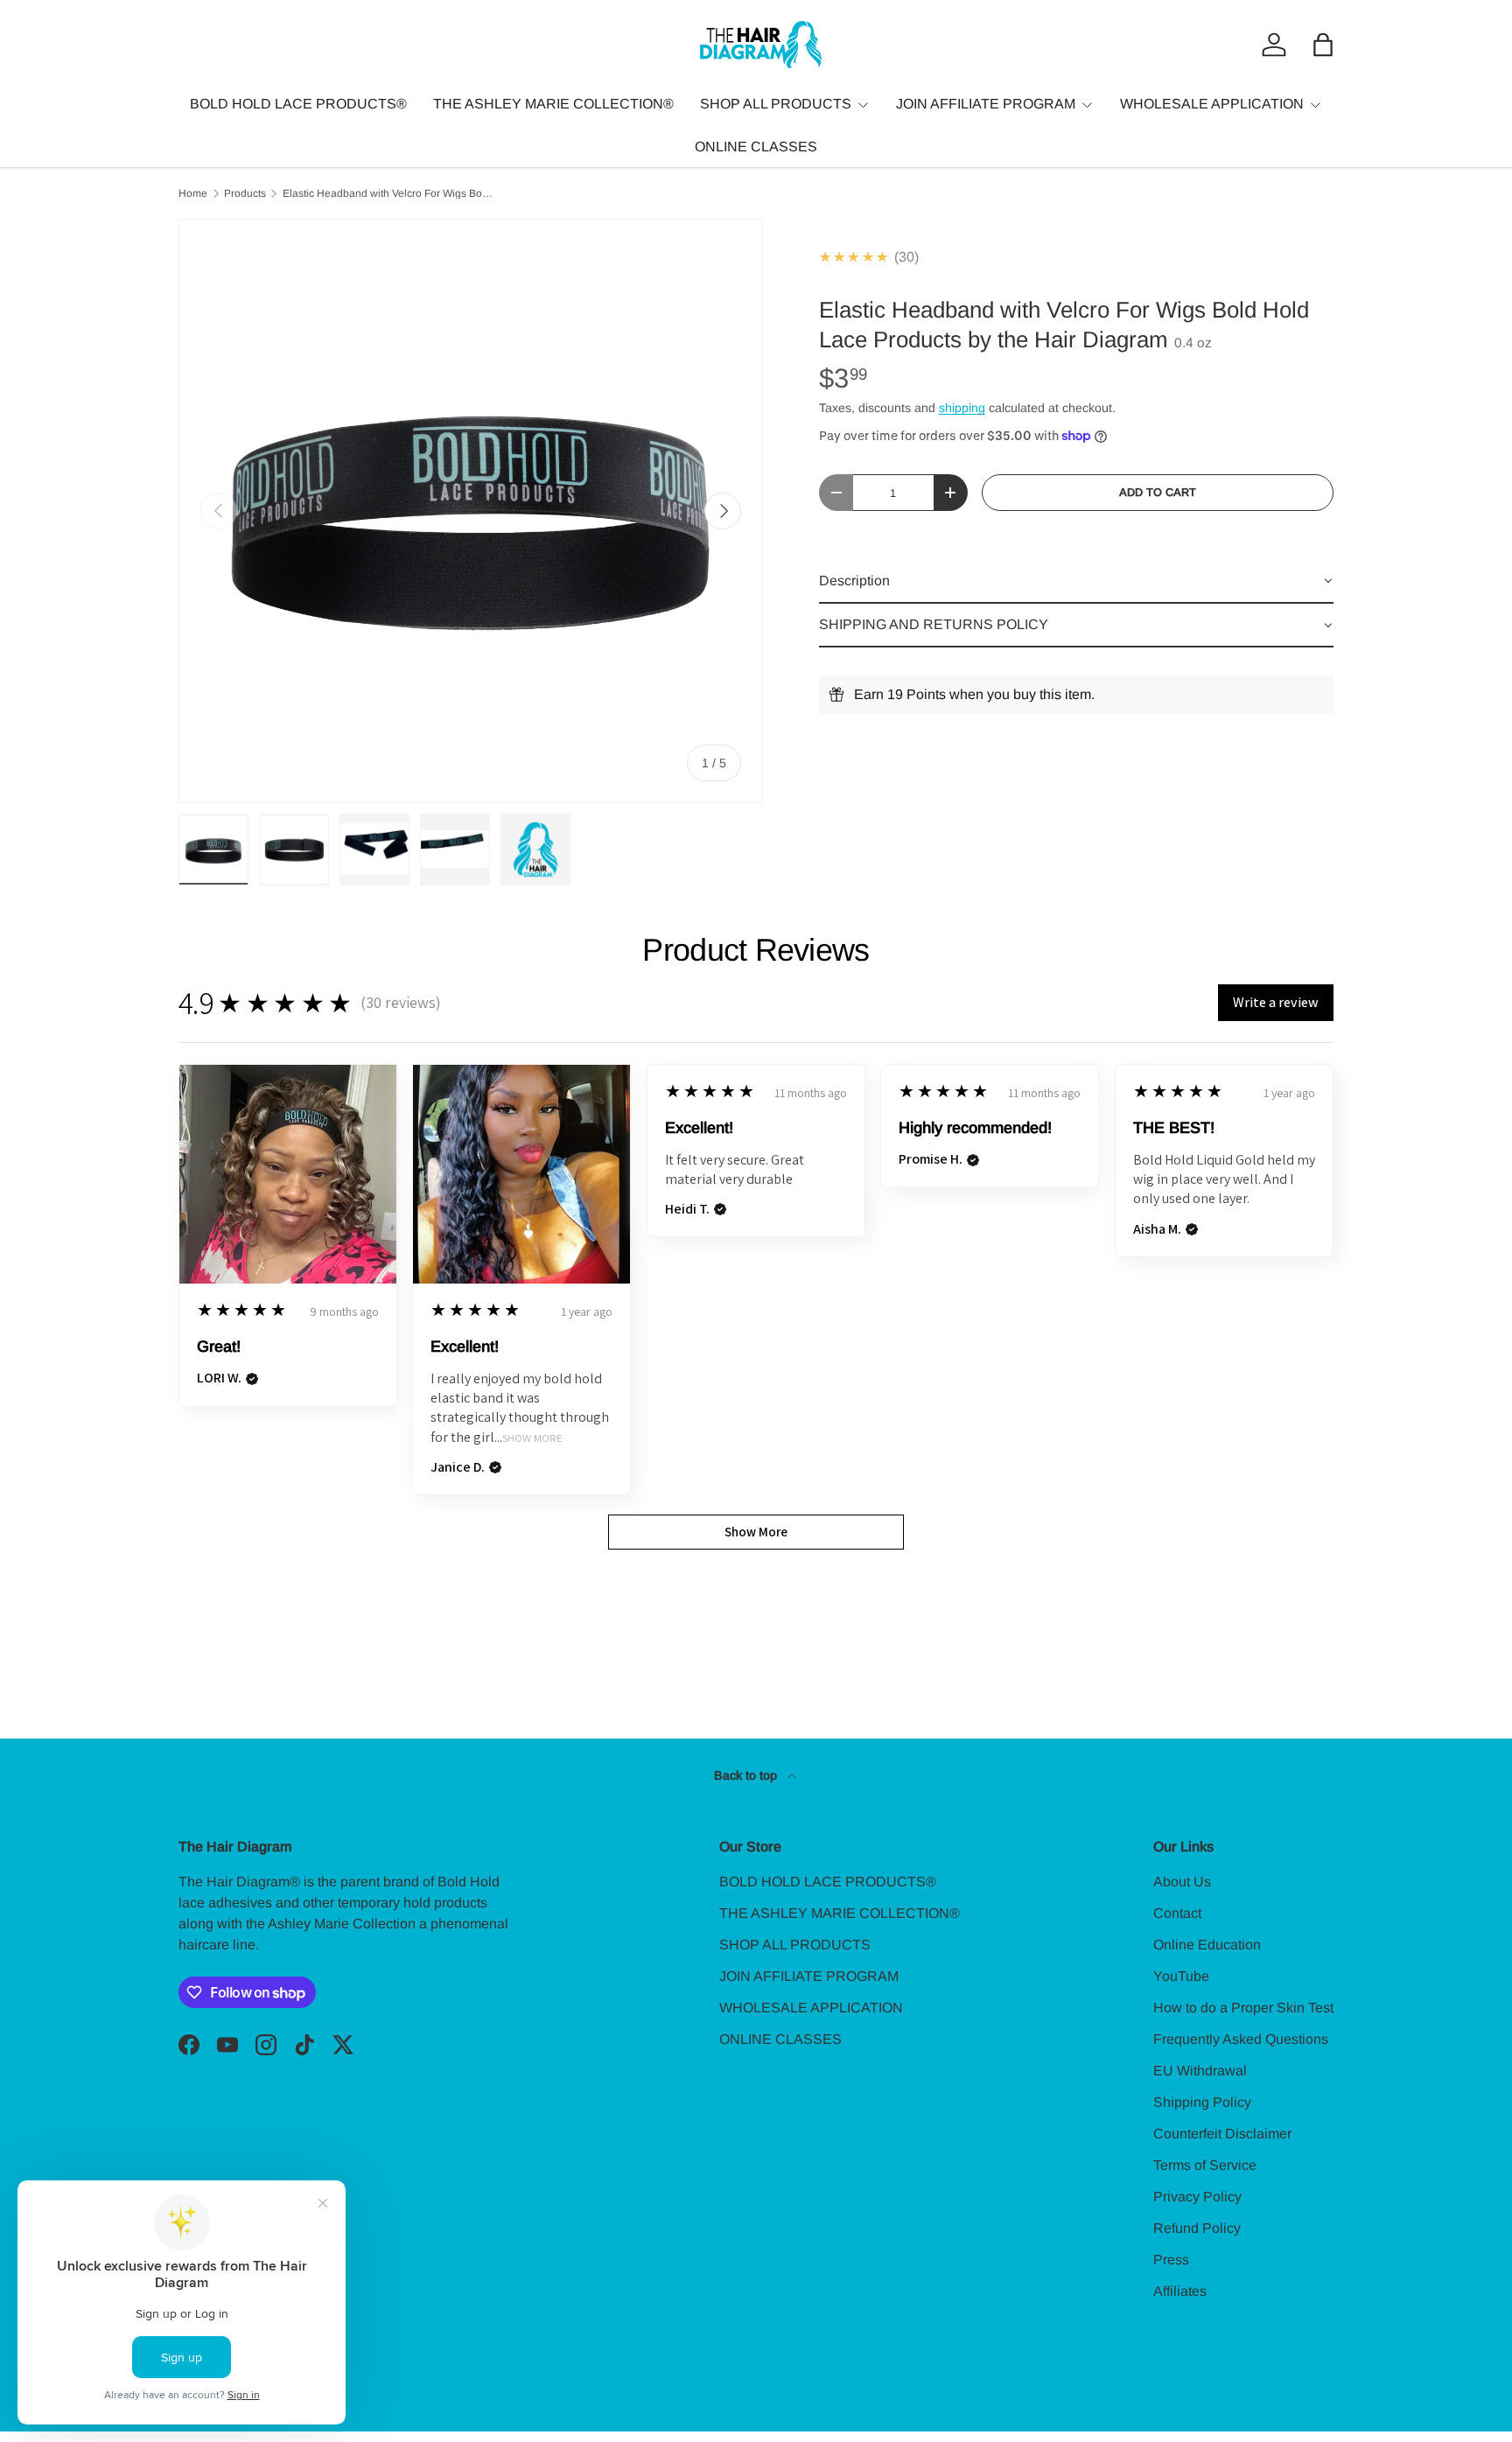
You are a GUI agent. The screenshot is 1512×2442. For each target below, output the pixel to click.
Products (245, 193)
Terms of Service (1205, 2165)
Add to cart (1158, 492)
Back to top (747, 1775)
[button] (1323, 45)
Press (1171, 2260)
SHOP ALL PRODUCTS (776, 104)
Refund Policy (1197, 2228)
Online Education (1207, 1945)
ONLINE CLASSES (756, 147)
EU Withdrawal (1200, 2071)
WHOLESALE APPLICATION (1212, 104)
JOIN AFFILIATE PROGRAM (986, 104)
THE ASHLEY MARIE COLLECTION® (553, 104)
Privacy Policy (1197, 2197)
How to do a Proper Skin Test (1243, 2008)
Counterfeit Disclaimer (1222, 2134)
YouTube (1181, 1976)
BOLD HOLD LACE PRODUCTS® (298, 104)
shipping (962, 408)
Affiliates (1180, 2291)
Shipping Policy (1202, 2102)
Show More (532, 1439)
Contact (1177, 1913)
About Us (1182, 1882)
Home (193, 193)
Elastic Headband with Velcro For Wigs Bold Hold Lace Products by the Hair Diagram (388, 193)
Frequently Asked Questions (1241, 2039)
